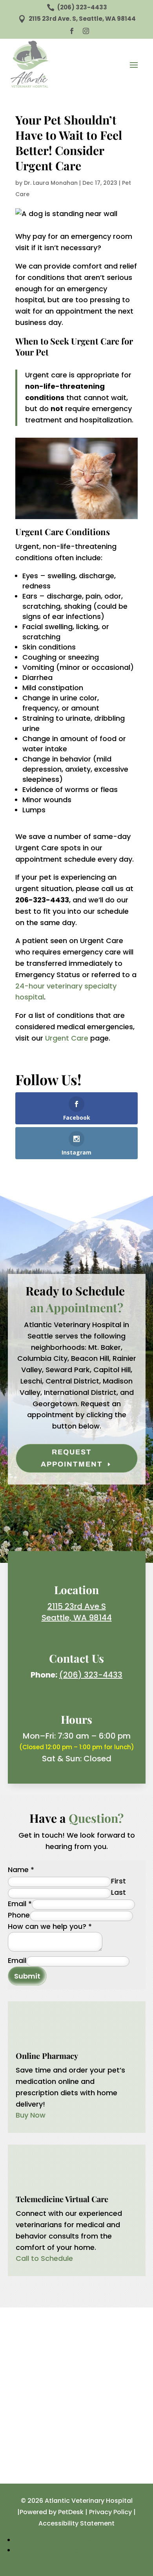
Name (21, 1870)
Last (118, 1892)
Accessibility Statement (76, 2523)
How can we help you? (50, 1926)
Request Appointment (72, 1458)
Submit (27, 1976)
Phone (19, 1915)
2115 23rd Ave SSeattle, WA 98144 (77, 1612)
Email (20, 1904)
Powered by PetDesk (52, 2512)
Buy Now (31, 2115)
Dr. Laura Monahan (51, 183)
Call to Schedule (44, 2258)
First (118, 1881)
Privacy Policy (110, 2512)
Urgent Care (67, 1038)
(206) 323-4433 (91, 1675)
